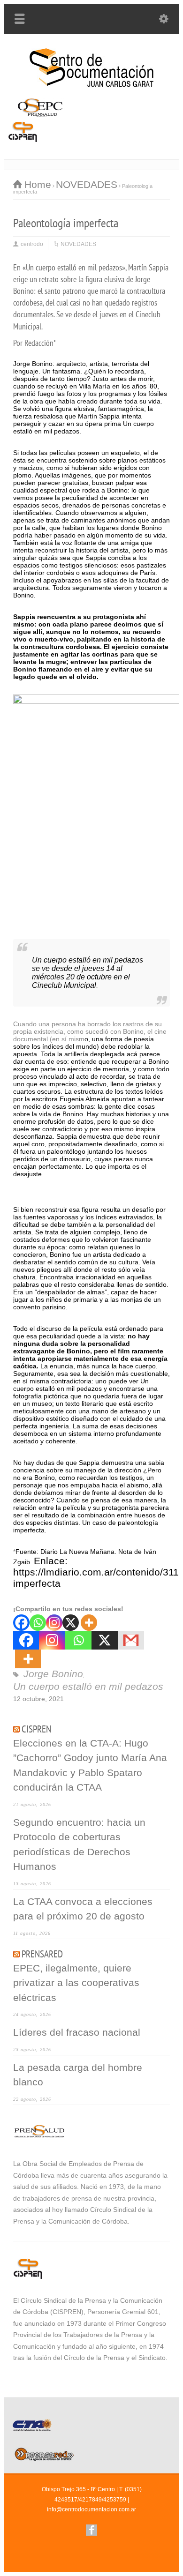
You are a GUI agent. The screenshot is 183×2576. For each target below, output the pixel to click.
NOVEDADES (78, 244)
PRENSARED (42, 1954)
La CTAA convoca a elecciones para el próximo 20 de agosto (83, 1909)
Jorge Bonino (53, 1674)
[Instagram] (54, 1623)
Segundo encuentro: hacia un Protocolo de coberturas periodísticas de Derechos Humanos (79, 1844)
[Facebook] (21, 1623)
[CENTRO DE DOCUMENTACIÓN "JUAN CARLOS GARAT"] (91, 85)
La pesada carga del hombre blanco (78, 2075)
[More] (89, 1623)
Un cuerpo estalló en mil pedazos (88, 1686)
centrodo (32, 244)
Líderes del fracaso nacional (77, 2032)
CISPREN (36, 1729)
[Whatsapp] (38, 1623)
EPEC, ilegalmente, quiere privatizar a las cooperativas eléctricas (76, 1983)
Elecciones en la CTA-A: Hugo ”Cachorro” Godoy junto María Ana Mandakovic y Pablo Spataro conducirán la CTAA (90, 1765)
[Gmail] (131, 1640)
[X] (71, 1623)
